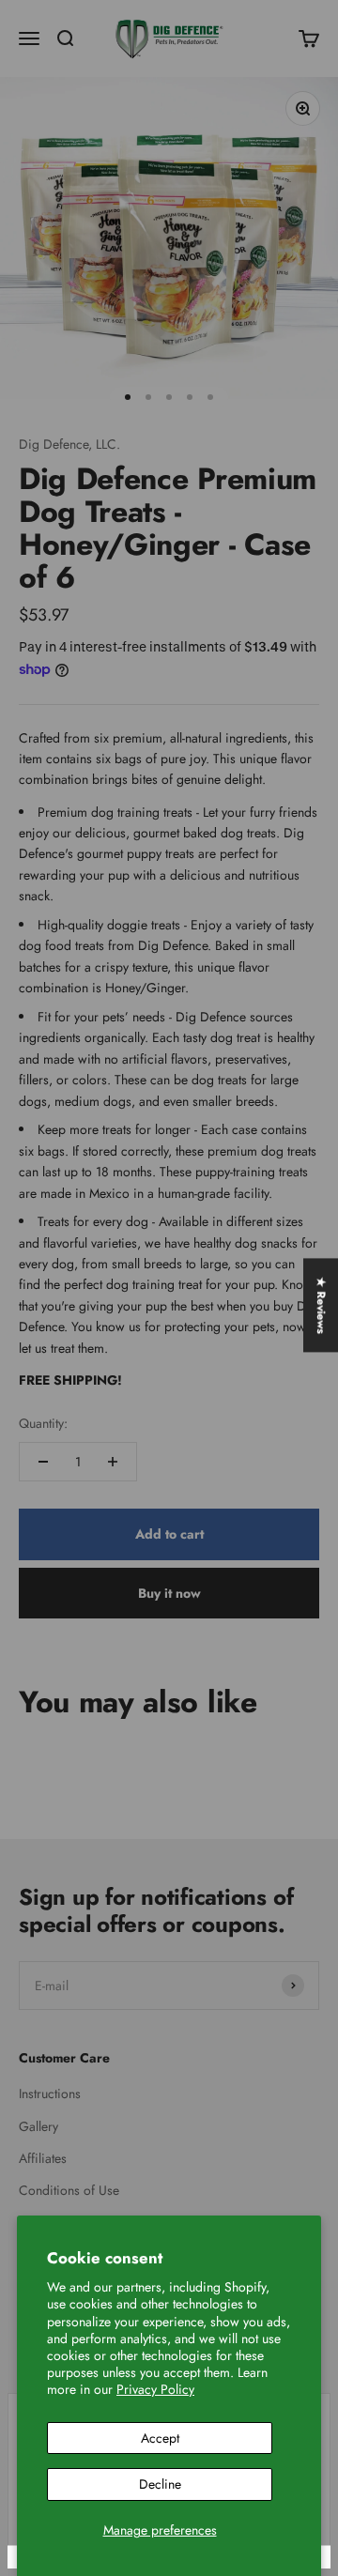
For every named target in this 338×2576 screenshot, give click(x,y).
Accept (160, 2438)
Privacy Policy (155, 2389)
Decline (160, 2484)
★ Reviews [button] (321, 1305)
